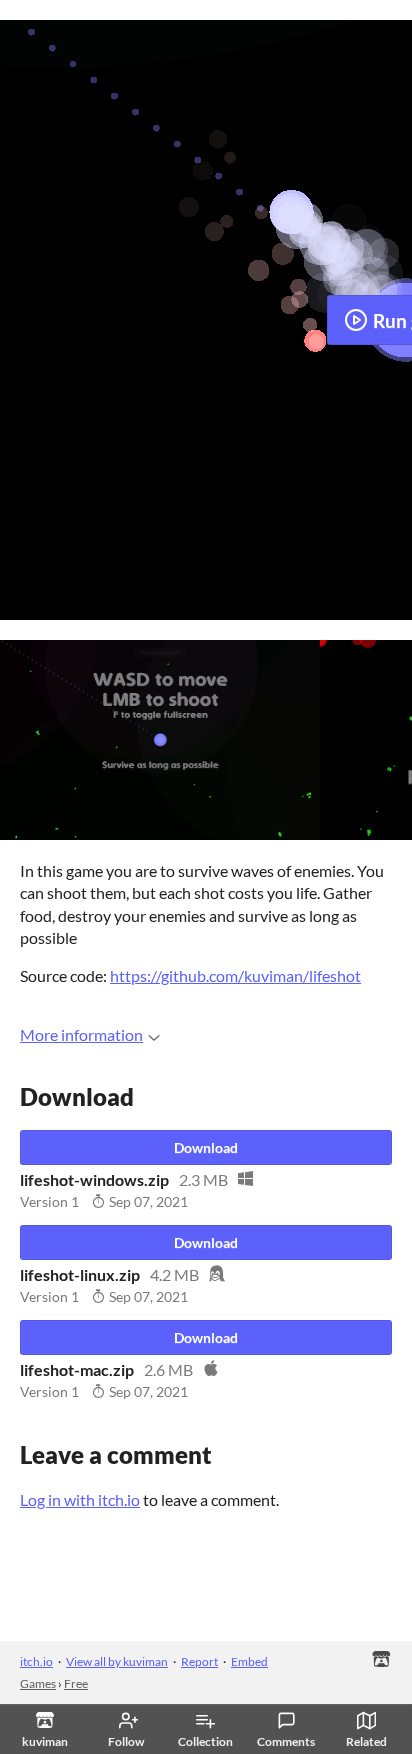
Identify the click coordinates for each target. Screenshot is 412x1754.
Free (76, 1683)
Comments (286, 1741)
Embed (249, 1661)
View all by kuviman (117, 1661)
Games (38, 1683)
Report (199, 1661)
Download (206, 1147)
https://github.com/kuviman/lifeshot (235, 975)
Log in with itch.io (80, 1499)
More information (81, 1034)
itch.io (36, 1661)
